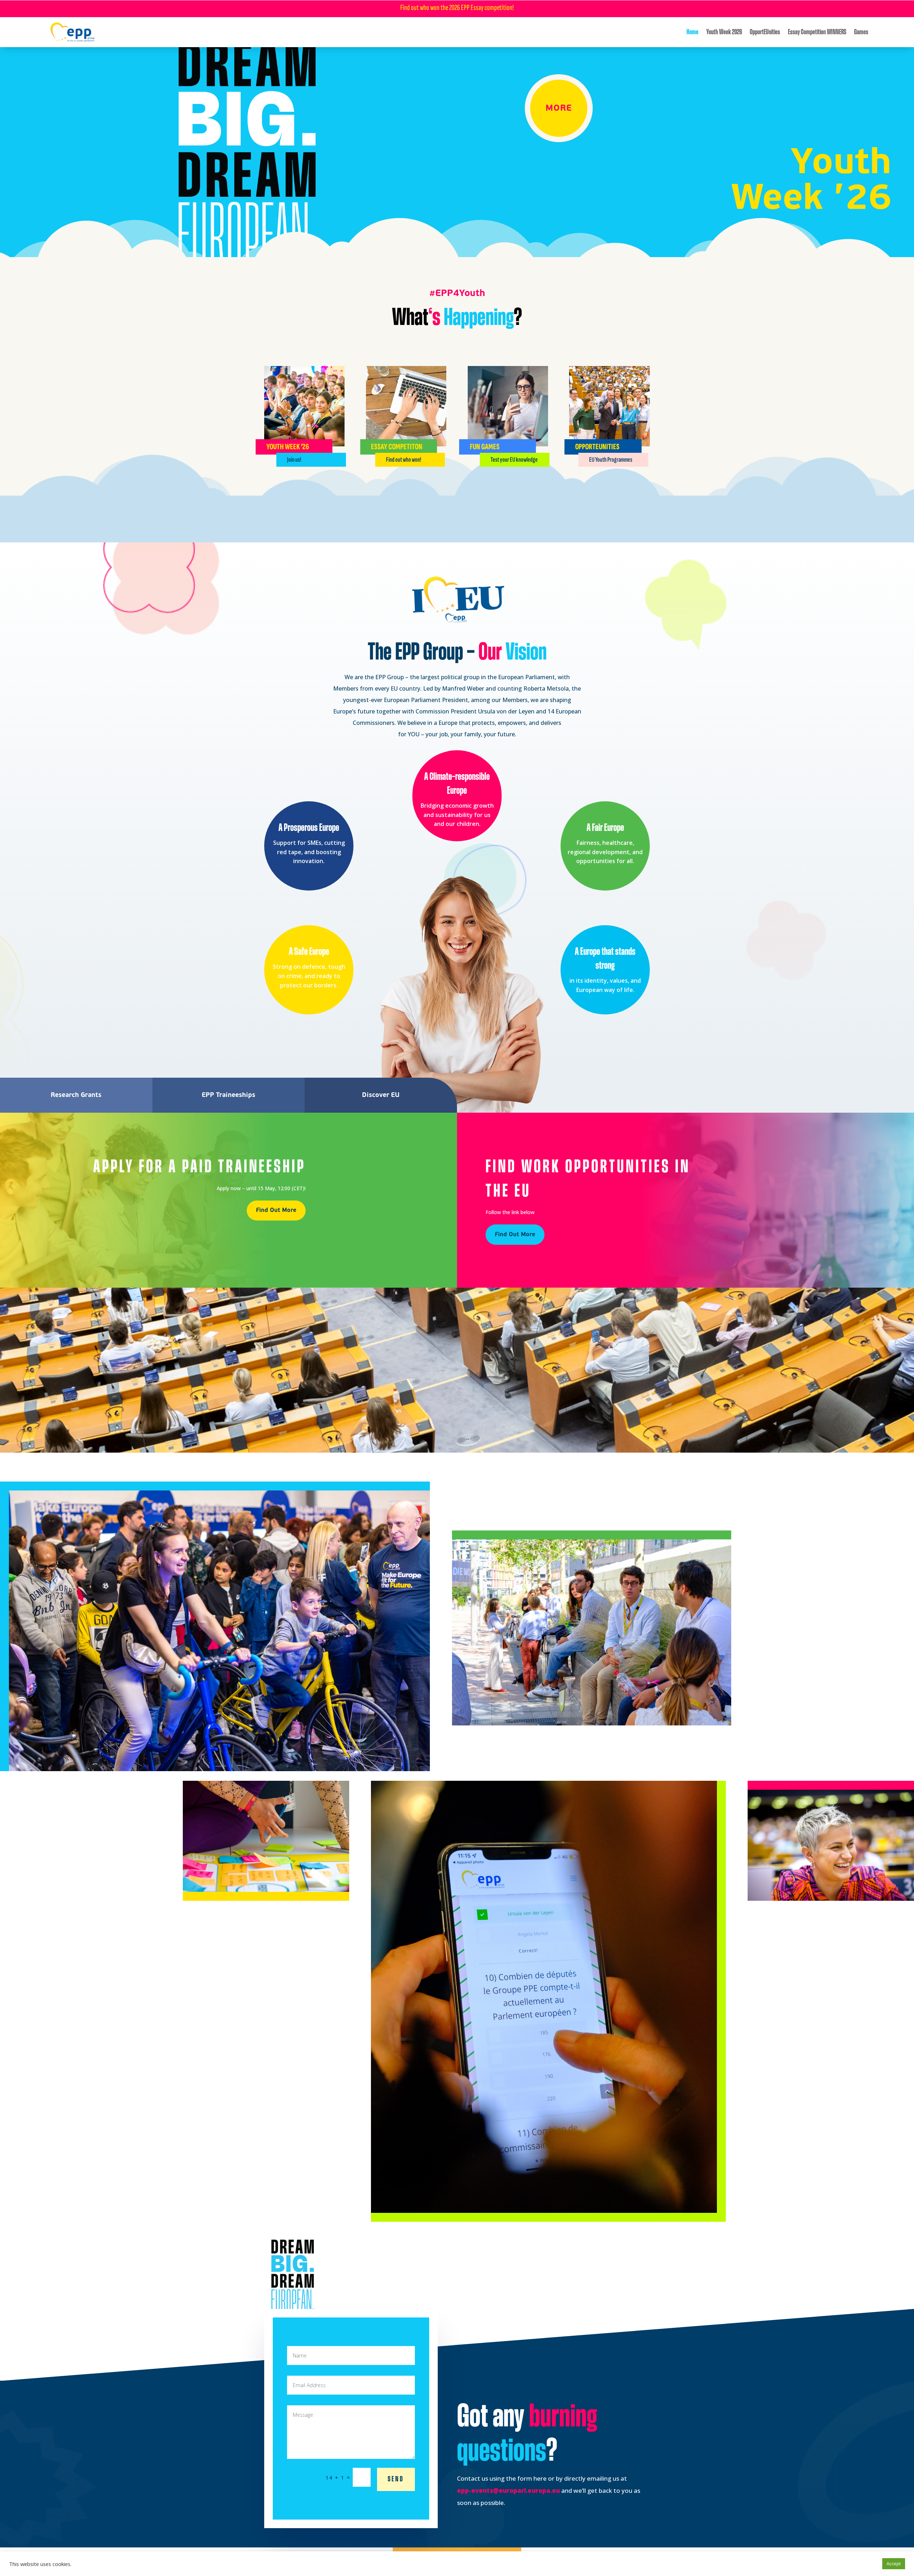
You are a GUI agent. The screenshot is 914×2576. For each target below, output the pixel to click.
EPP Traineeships (228, 1095)
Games (861, 32)
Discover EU (381, 1095)
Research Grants (76, 1095)
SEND (396, 2479)
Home (692, 32)
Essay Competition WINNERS (817, 32)
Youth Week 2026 (724, 32)
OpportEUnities (765, 32)
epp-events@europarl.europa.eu (508, 2490)
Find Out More (276, 1210)
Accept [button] (894, 2564)
